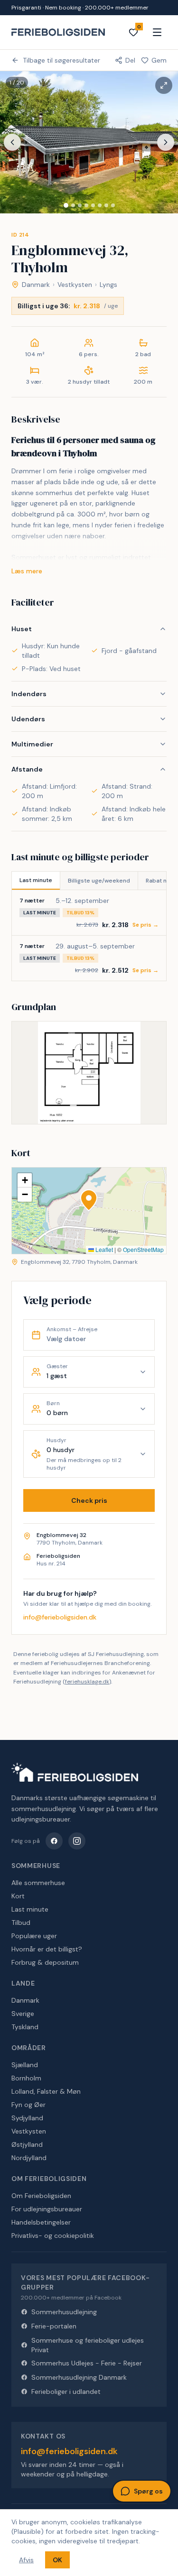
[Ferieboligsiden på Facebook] (54, 1841)
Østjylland (27, 2144)
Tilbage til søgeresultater (61, 60)
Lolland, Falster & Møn (46, 2091)
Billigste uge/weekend (99, 881)
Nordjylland (29, 2158)
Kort (18, 1896)
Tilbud (21, 1923)
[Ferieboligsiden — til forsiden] (75, 1772)
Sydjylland (27, 2118)
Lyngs (108, 285)
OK (57, 2560)
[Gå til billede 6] (100, 205)
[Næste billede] (166, 142)
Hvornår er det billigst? (47, 1949)
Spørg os (148, 2491)
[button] (89, 1200)
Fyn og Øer (28, 2105)
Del (130, 60)
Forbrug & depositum (45, 1962)
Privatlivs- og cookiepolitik (53, 2236)
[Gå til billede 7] (106, 205)
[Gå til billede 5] (93, 205)
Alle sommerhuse (38, 1883)
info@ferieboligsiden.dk (60, 1617)
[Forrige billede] (12, 142)
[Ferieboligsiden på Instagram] (77, 1841)
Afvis (26, 2560)
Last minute (36, 880)
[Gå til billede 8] (113, 205)
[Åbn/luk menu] (157, 32)
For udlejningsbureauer (47, 2209)
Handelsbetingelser (41, 2222)
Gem (159, 60)
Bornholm (26, 2078)
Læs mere (27, 571)
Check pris (89, 1500)
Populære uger (34, 1936)
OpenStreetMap (143, 1249)
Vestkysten (75, 285)
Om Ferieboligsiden (41, 2196)
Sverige (23, 2014)
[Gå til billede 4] (86, 205)
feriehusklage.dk (87, 1682)
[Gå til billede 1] (66, 205)
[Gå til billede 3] (80, 205)
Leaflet (103, 1249)
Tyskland (25, 2027)
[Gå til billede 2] (73, 205)
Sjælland (25, 2065)
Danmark (36, 285)
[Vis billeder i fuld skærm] (164, 85)
